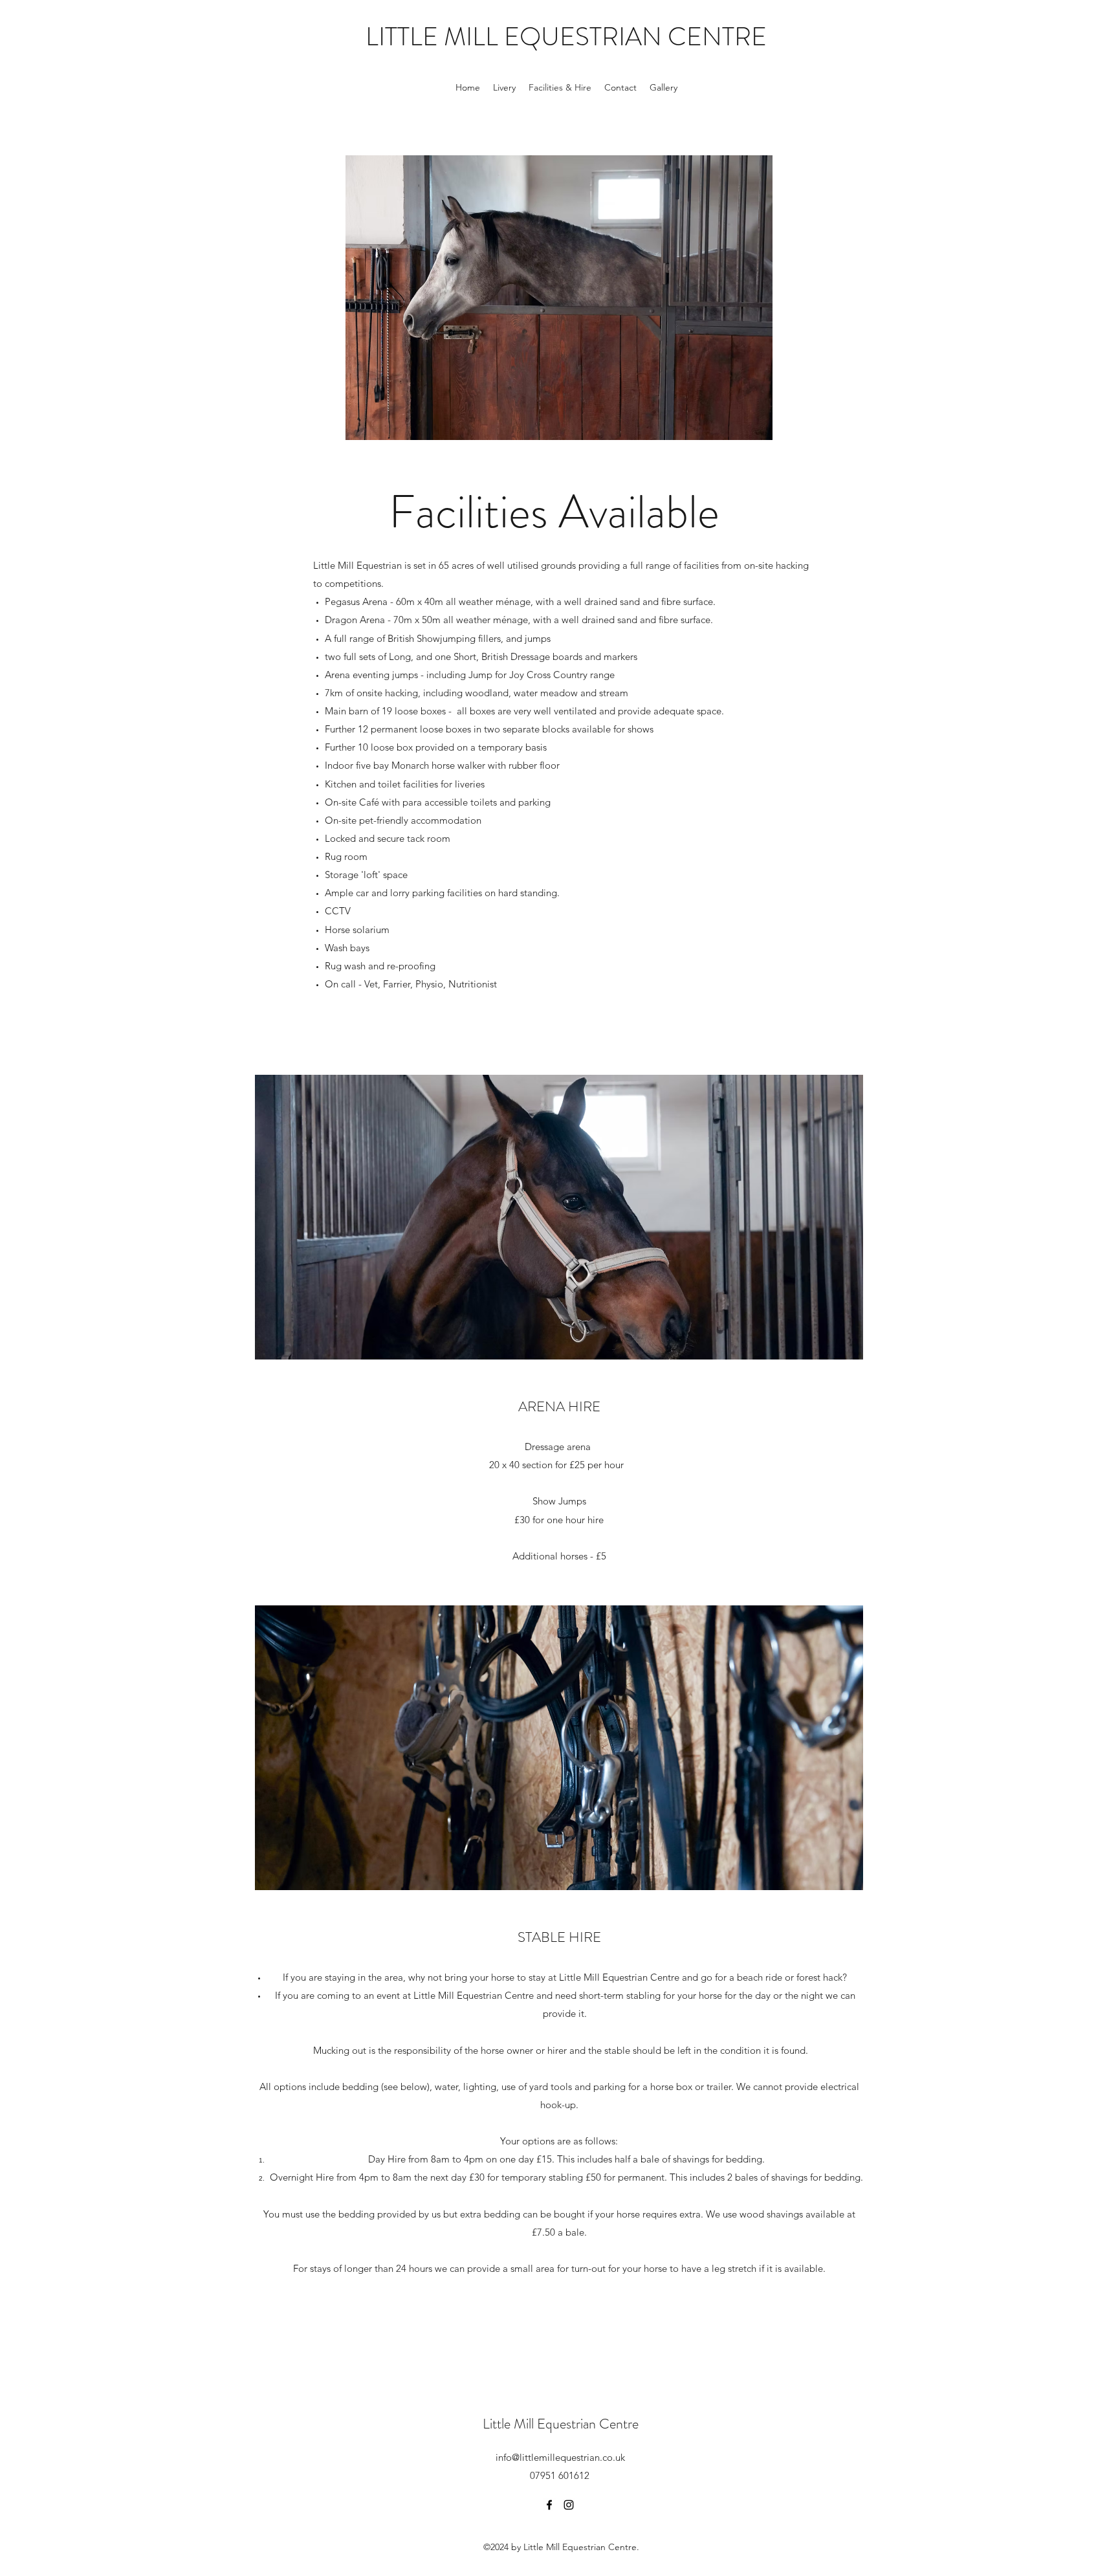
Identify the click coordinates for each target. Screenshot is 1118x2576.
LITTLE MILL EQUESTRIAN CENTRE (566, 37)
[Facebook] (549, 2505)
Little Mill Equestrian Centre (561, 2424)
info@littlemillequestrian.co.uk (560, 2457)
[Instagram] (569, 2505)
